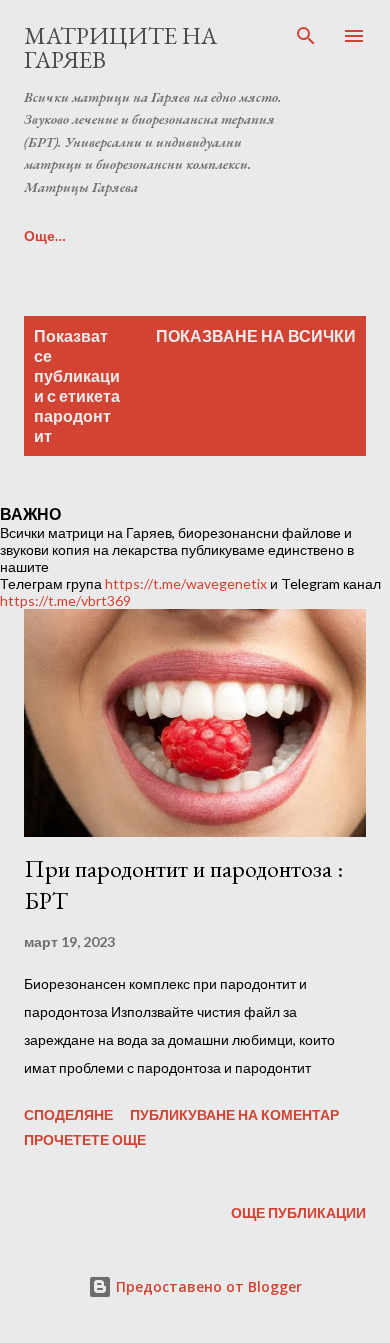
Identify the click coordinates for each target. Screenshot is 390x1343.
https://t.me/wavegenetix (186, 583)
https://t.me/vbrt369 (65, 600)
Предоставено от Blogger (207, 1286)
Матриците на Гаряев (120, 47)
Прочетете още (85, 1139)
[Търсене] (306, 36)
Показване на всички (256, 335)
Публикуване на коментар (234, 1114)
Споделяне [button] (68, 1114)
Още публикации (298, 1212)
